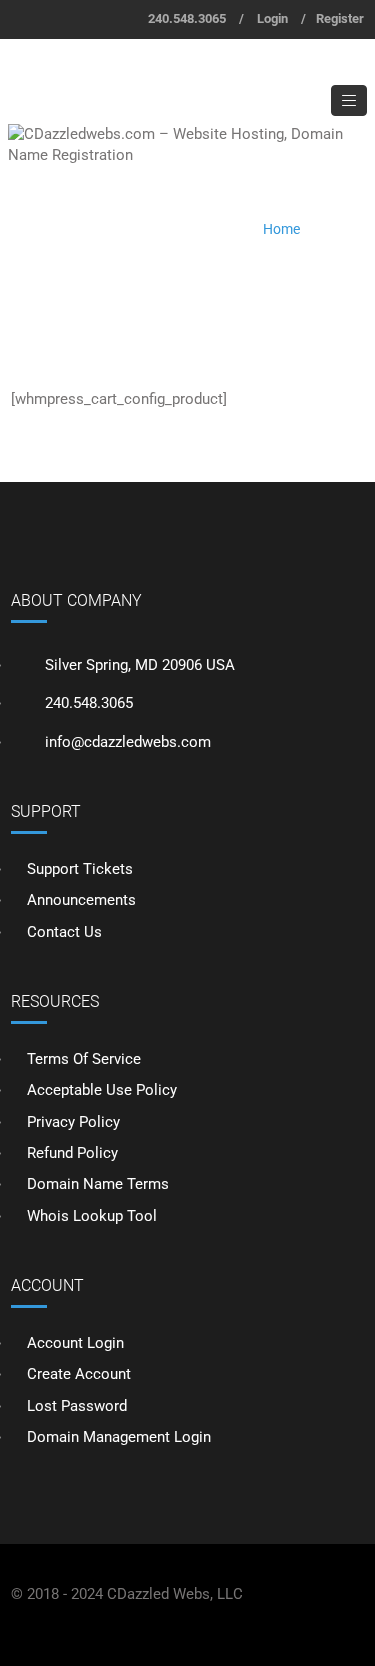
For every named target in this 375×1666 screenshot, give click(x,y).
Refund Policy (72, 1153)
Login (272, 18)
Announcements (81, 900)
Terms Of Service (84, 1059)
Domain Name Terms (98, 1184)
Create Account (79, 1374)
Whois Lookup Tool (92, 1216)
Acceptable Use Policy (102, 1090)
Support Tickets (80, 869)
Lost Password (77, 1406)
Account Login (75, 1343)
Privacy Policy (73, 1122)
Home (281, 229)
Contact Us (64, 932)
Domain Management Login (119, 1437)
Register (340, 18)
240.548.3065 (187, 18)
